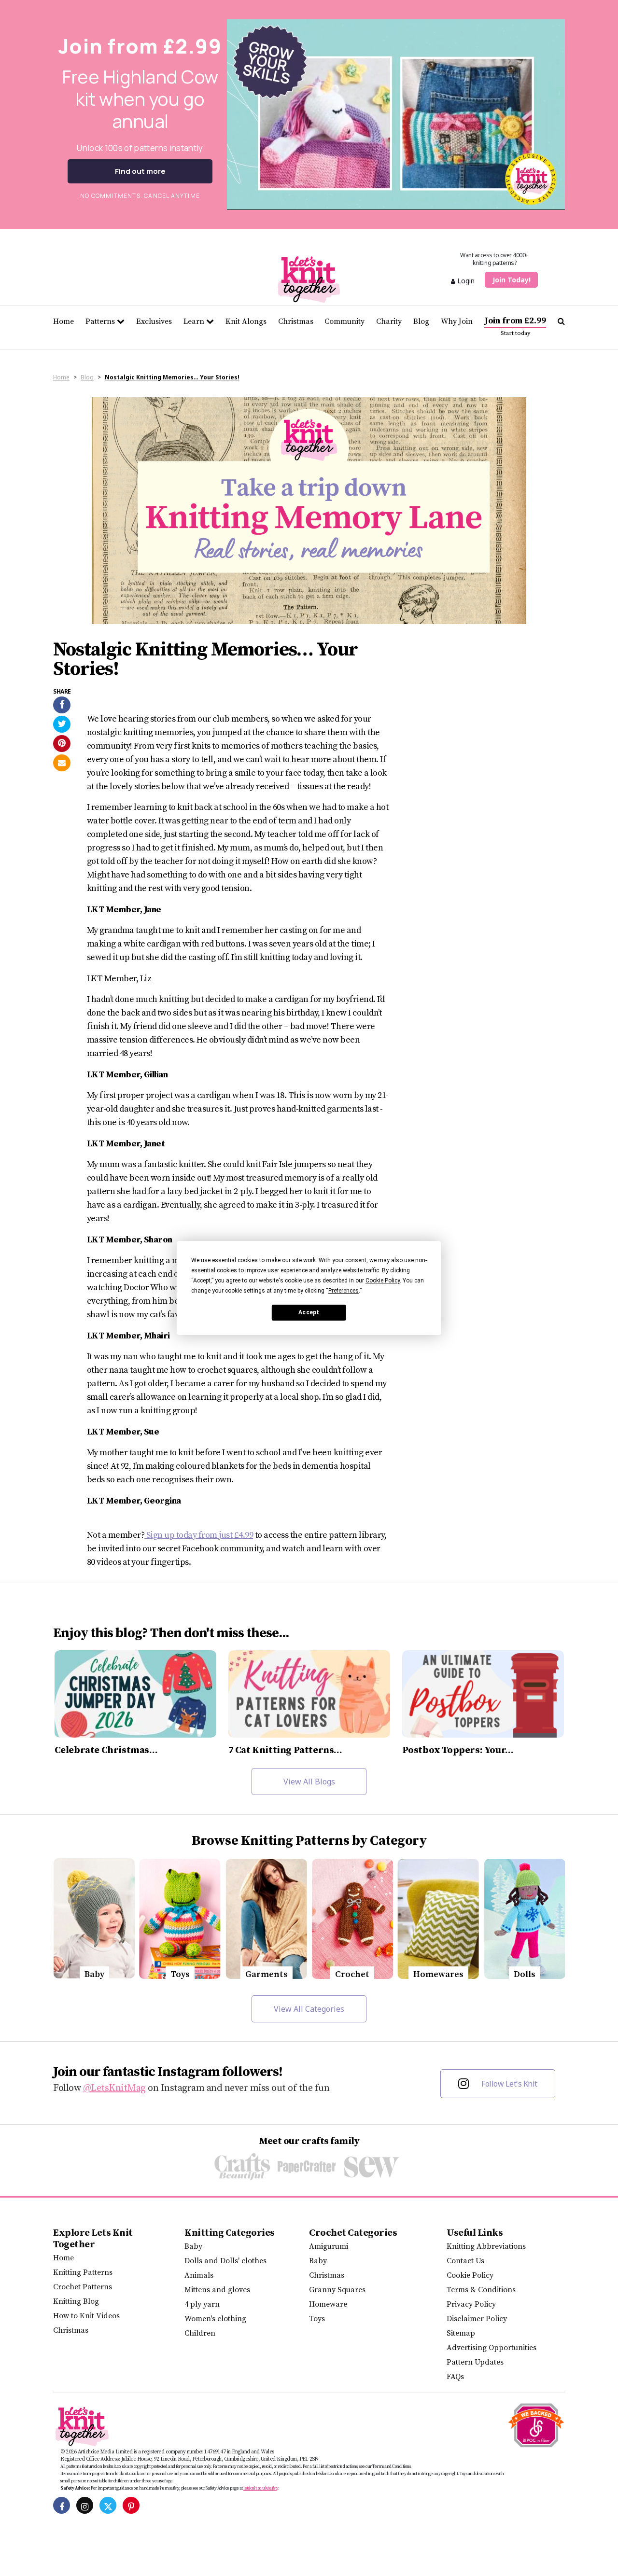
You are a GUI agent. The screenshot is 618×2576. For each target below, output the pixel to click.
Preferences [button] (344, 1291)
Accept (309, 1312)
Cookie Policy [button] (383, 1281)
